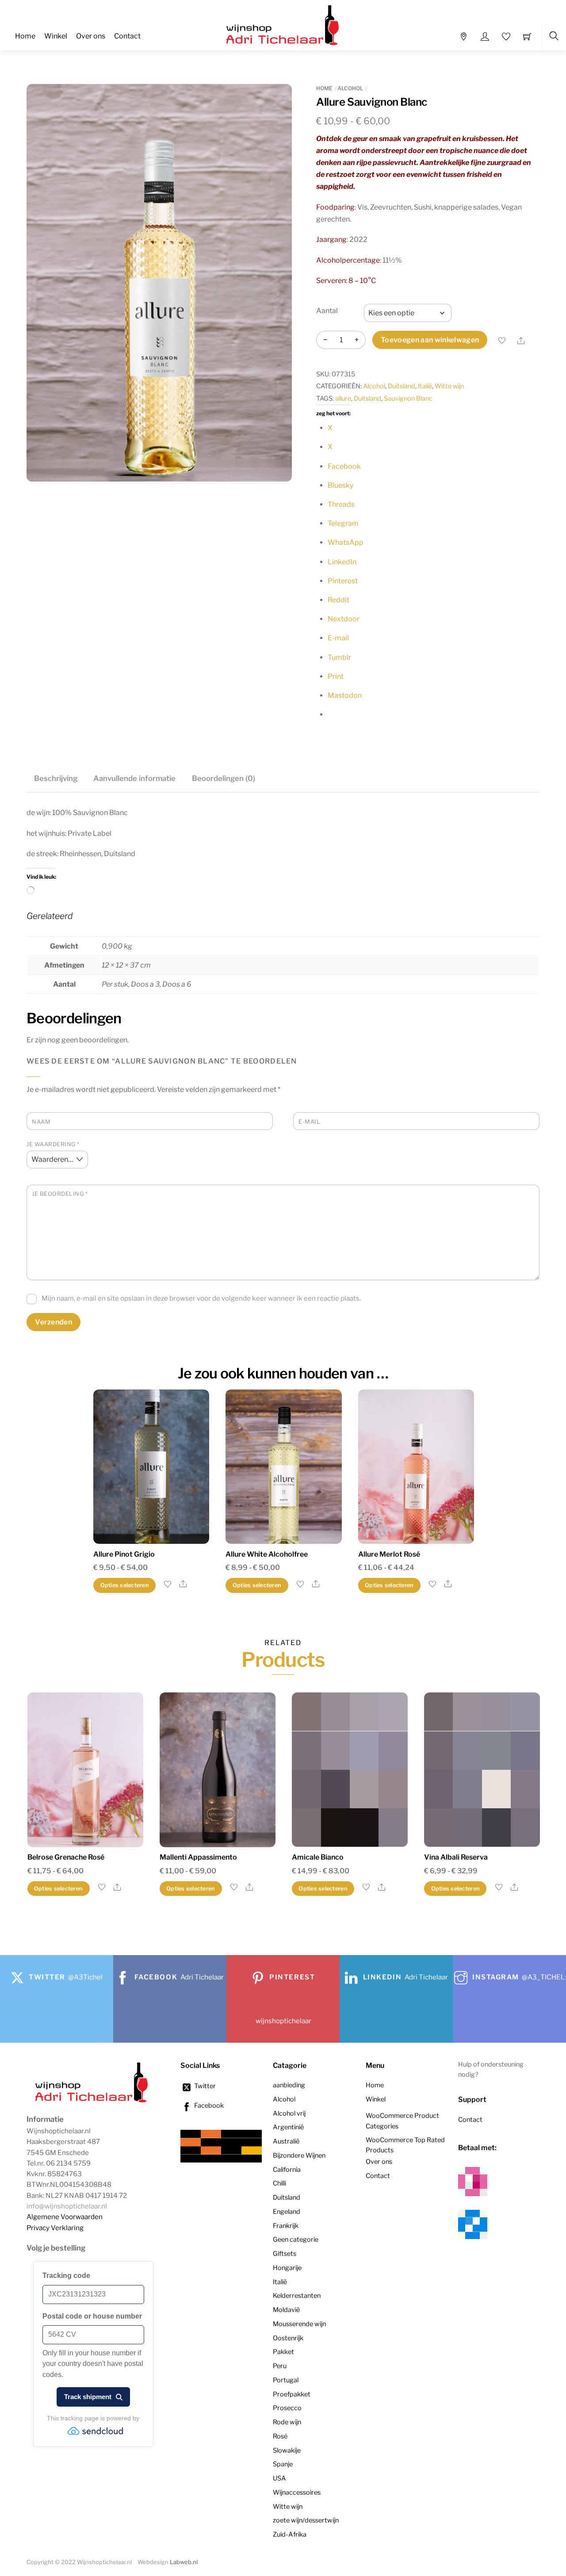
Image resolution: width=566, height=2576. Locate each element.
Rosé (280, 2436)
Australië (286, 2141)
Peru (280, 2366)
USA (279, 2478)
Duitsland (402, 386)
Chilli (279, 2183)
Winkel (56, 36)
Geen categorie (296, 2239)
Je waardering (53, 1144)
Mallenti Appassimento (198, 1857)
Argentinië (288, 2127)
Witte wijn (449, 386)
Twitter (204, 2086)
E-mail (309, 1122)
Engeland (287, 2212)
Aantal (327, 311)
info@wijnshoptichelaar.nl (67, 2206)
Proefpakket (292, 2394)
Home (25, 36)
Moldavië (286, 2310)
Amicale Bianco (318, 1857)
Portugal (286, 2380)
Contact (127, 36)
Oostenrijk (288, 2338)
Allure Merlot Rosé (389, 1554)
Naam (41, 1122)
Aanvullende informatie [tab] (134, 778)
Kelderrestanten (297, 2296)
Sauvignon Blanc (408, 398)
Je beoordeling (60, 1194)
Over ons (91, 36)
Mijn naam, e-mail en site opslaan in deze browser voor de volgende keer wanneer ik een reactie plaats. (201, 1298)
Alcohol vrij (289, 2113)
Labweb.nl (184, 2562)
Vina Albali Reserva (456, 1857)
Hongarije (287, 2268)
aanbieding (289, 2085)
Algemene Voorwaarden (65, 2217)
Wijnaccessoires (297, 2492)
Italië (425, 386)
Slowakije (287, 2450)
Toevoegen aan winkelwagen (430, 340)
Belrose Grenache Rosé (66, 1857)
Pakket (283, 2352)
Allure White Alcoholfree (267, 1554)
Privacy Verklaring (55, 2228)
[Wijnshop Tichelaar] (284, 24)
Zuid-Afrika (290, 2534)
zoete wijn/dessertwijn (306, 2520)
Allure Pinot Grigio (124, 1554)
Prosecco (287, 2408)
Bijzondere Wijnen (299, 2155)
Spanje (283, 2464)
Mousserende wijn (299, 2324)
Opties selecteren (125, 1585)
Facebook (208, 2105)
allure (343, 398)
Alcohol (350, 88)
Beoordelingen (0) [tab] (224, 778)
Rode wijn (287, 2422)
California (287, 2170)
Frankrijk (286, 2226)
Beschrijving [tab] (56, 778)
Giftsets (285, 2254)
